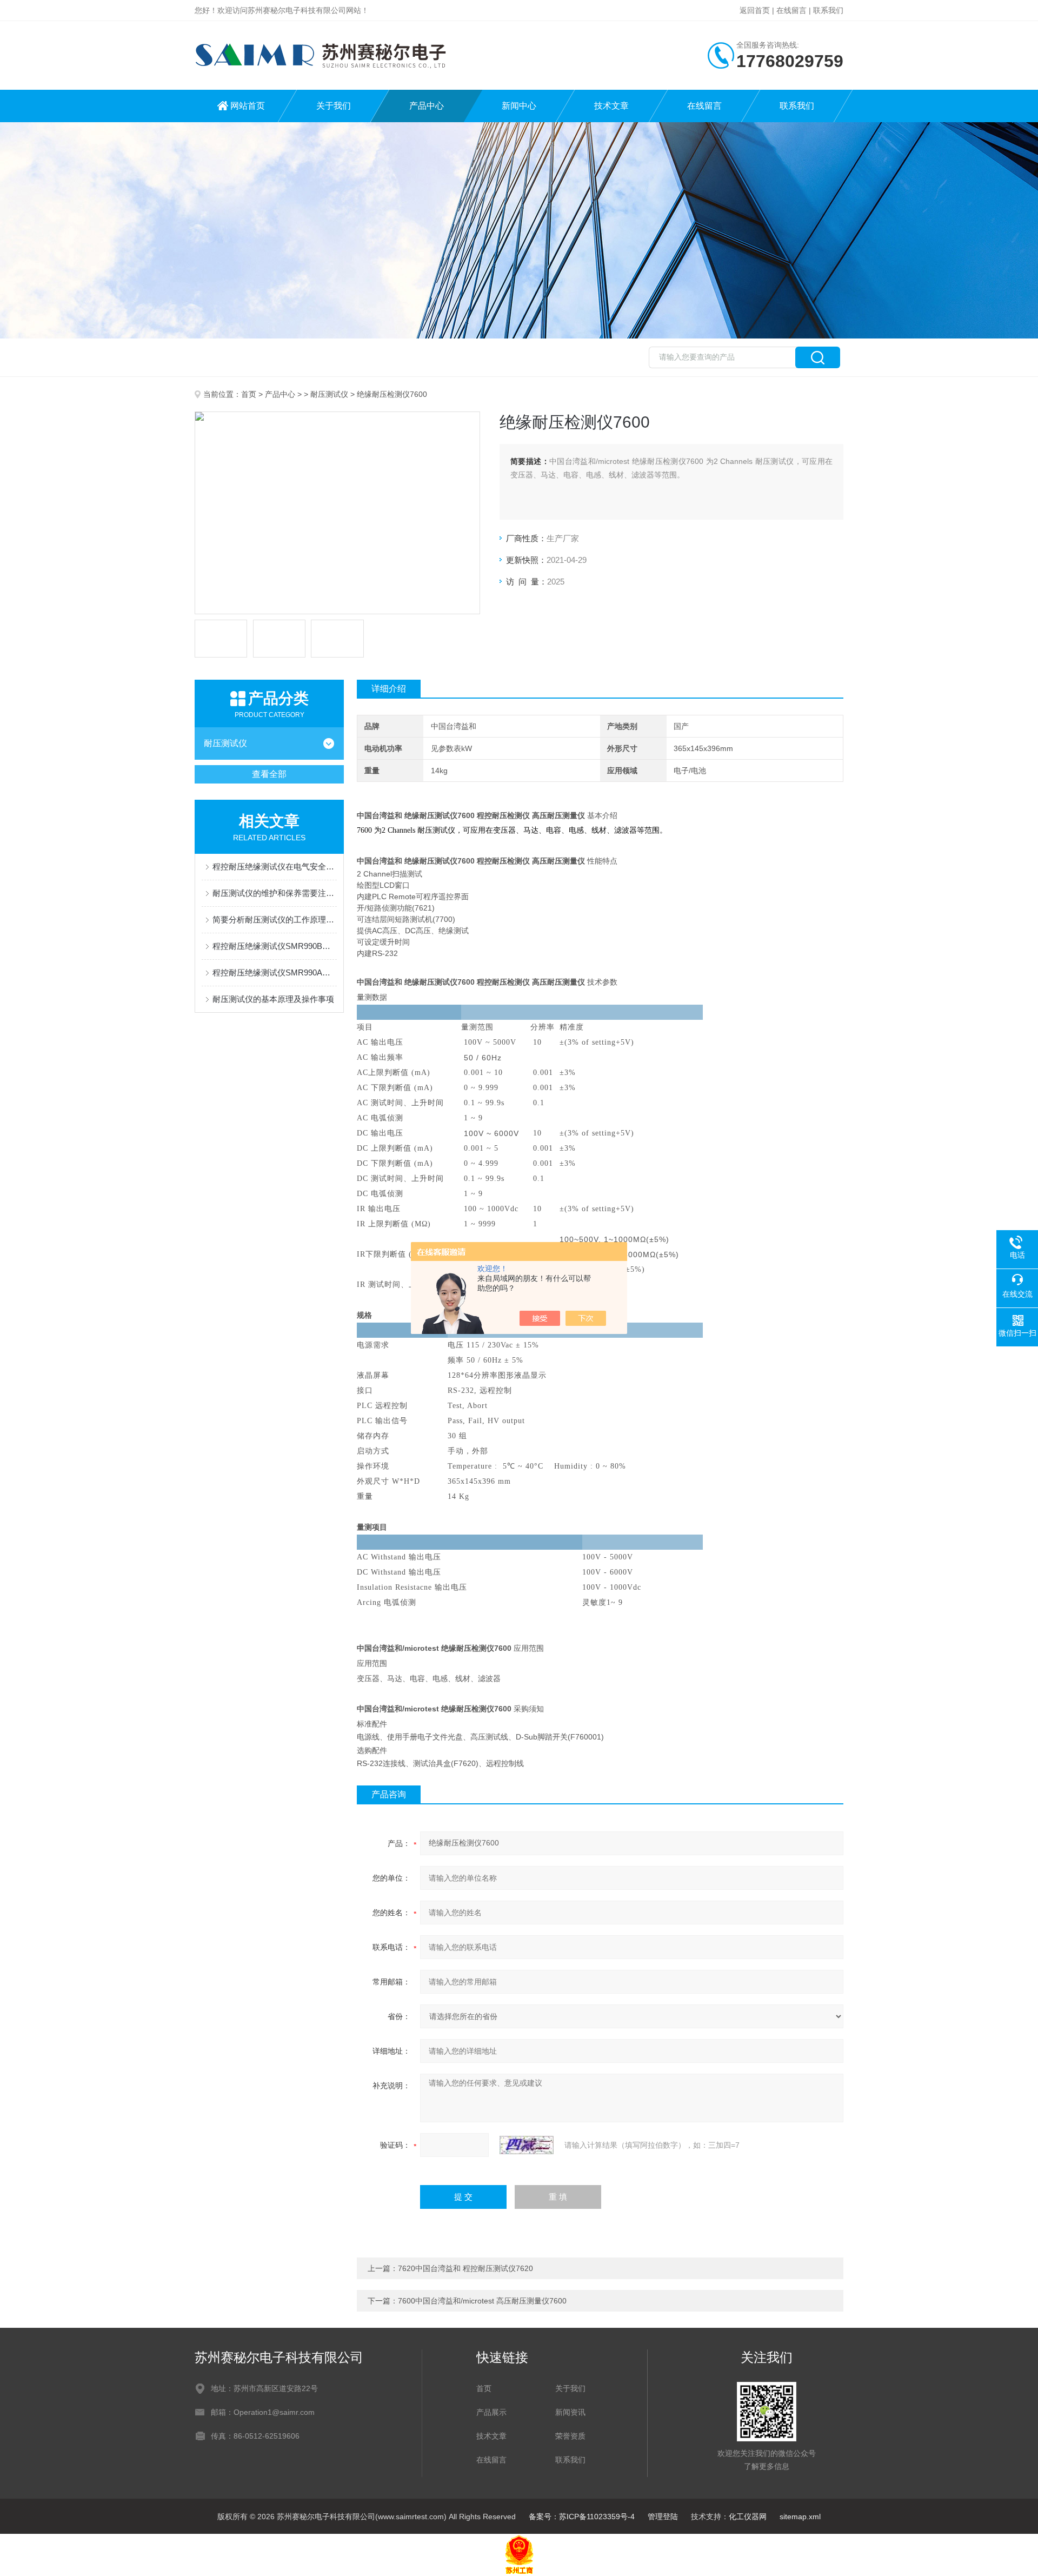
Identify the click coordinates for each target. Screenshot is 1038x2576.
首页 (249, 394)
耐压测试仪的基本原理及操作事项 (273, 999)
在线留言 (791, 10)
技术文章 (611, 106)
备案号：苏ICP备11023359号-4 (582, 2517)
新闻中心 (519, 106)
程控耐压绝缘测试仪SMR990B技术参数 (275, 946)
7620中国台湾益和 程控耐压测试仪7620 (465, 2268)
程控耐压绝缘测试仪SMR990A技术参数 (275, 972)
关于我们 (334, 106)
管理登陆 (663, 2517)
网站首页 (248, 106)
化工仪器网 (748, 2517)
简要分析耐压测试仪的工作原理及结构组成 (275, 919)
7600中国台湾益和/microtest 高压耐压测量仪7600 (482, 2301)
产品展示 (491, 2412)
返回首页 (755, 10)
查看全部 (269, 774)
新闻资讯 (570, 2412)
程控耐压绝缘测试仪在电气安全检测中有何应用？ (275, 867)
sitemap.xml (800, 2517)
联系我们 (828, 10)
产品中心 (427, 106)
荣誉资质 (570, 2436)
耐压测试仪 (329, 394)
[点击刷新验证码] (527, 2145)
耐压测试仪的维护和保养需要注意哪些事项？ (275, 893)
